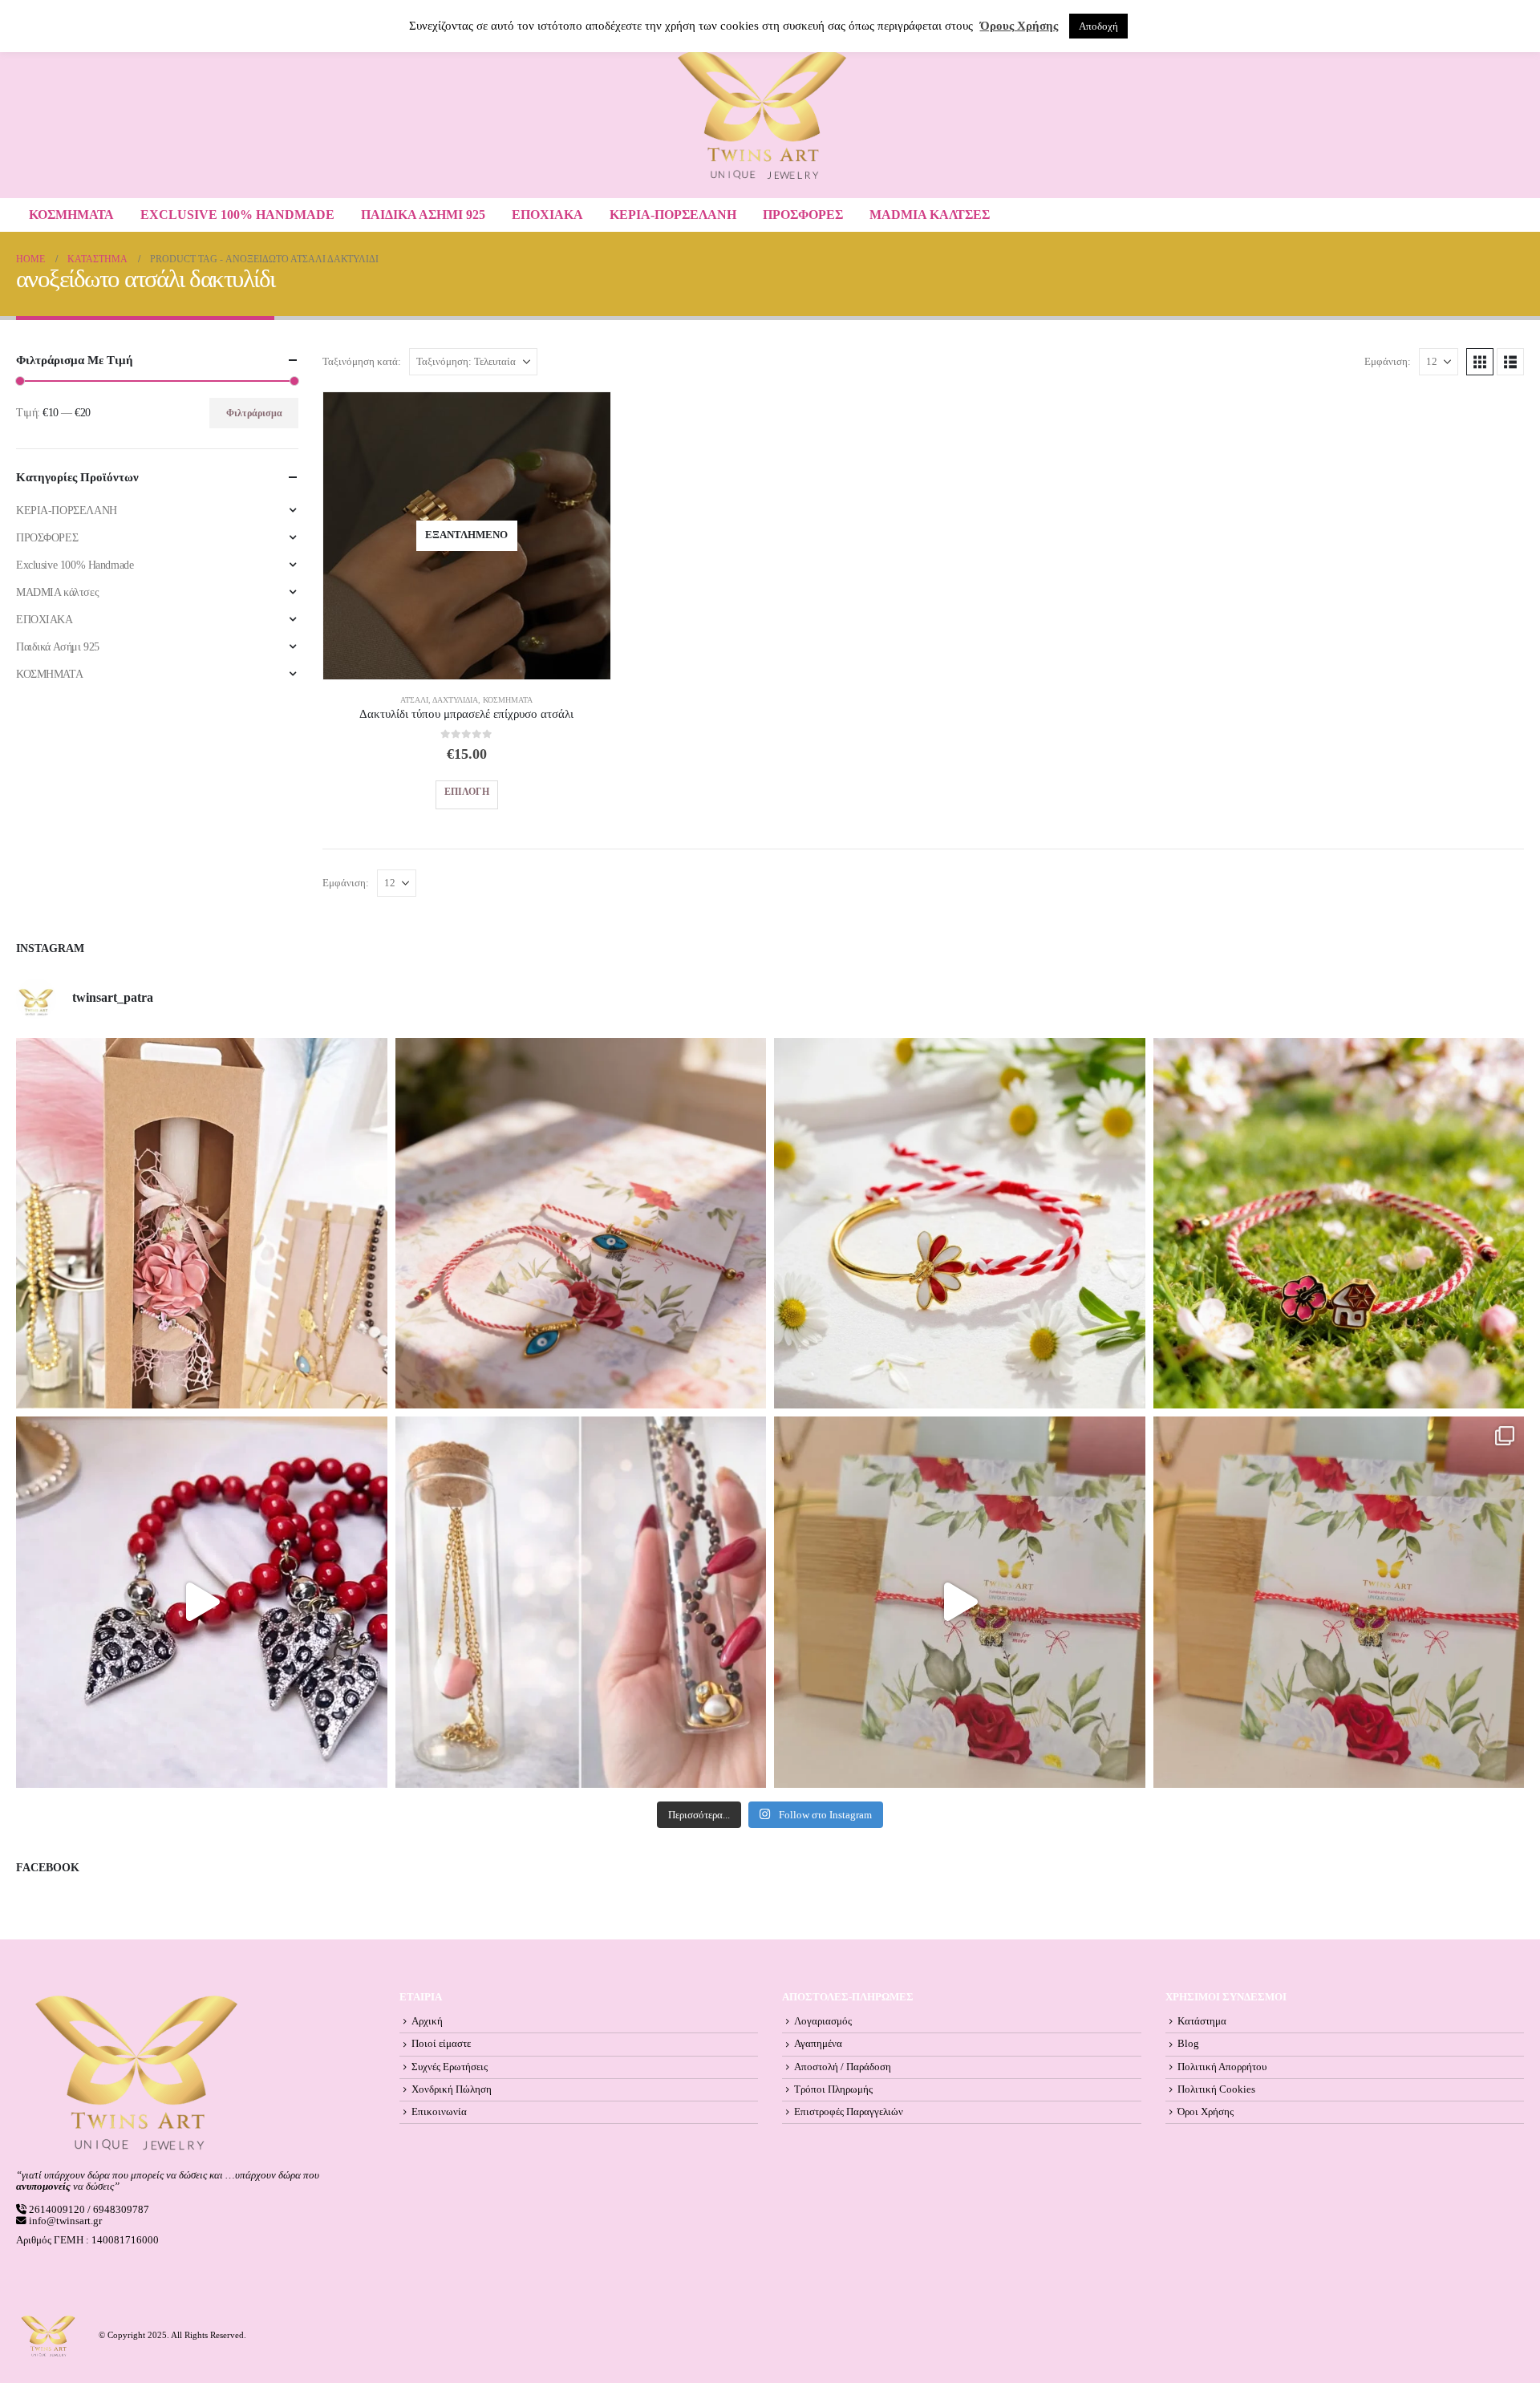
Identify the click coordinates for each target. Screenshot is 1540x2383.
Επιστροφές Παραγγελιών (849, 2112)
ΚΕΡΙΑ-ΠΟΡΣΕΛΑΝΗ (673, 215)
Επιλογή (467, 792)
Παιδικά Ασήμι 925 (423, 215)
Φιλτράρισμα (254, 413)
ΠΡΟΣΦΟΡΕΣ (803, 215)
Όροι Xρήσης (1206, 2112)
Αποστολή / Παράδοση (843, 2067)
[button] (1480, 362)
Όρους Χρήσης (1019, 26)
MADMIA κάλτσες (930, 215)
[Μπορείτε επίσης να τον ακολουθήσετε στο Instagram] (581, 1224)
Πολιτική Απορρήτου (1222, 2067)
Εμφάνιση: (1388, 362)
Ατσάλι (414, 700)
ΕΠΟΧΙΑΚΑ (547, 215)
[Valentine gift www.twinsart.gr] (581, 1602)
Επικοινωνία (439, 2112)
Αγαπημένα (818, 2044)
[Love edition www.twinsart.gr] (202, 1602)
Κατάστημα (1202, 2021)
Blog (1188, 2044)
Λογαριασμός (823, 2021)
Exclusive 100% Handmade (237, 215)
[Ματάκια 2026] (960, 1602)
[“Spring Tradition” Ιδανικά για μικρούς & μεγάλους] (1339, 1224)
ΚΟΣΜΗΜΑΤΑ (71, 215)
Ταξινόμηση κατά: (362, 362)
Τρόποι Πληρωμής (833, 2089)
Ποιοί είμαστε (441, 2044)
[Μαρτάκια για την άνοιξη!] (1339, 1602)
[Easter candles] (202, 1224)
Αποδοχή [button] (1098, 26)
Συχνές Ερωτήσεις (450, 2067)
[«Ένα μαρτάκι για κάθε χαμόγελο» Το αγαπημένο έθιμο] (960, 1224)
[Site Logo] (762, 115)
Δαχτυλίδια (455, 700)
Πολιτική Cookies (1216, 2089)
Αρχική (427, 2021)
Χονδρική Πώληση (452, 2089)
